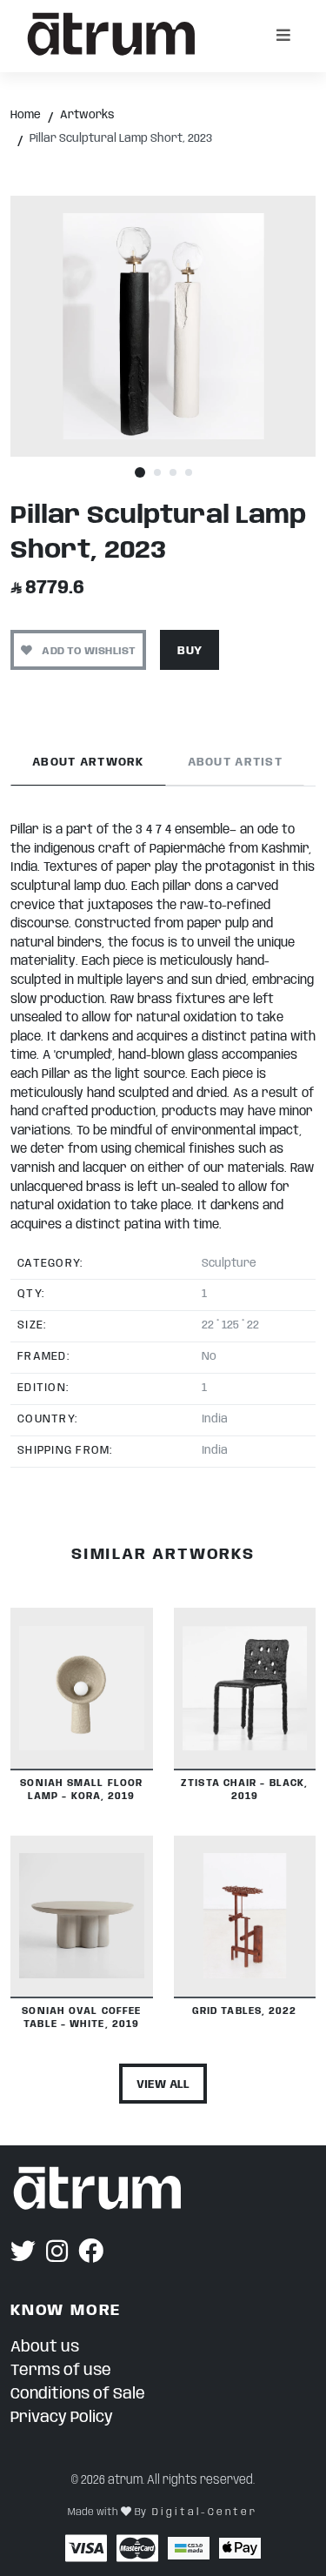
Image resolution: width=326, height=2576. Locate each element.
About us (45, 2347)
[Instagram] (57, 2253)
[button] (140, 473)
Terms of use (61, 2371)
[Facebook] (91, 2253)
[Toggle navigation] (283, 36)
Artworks (87, 115)
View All (163, 2085)
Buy (190, 651)
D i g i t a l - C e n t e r (203, 2512)
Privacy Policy (62, 2418)
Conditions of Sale (78, 2394)
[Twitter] (23, 2253)
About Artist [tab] (235, 763)
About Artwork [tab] (88, 763)
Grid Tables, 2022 (245, 2011)
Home (26, 115)
